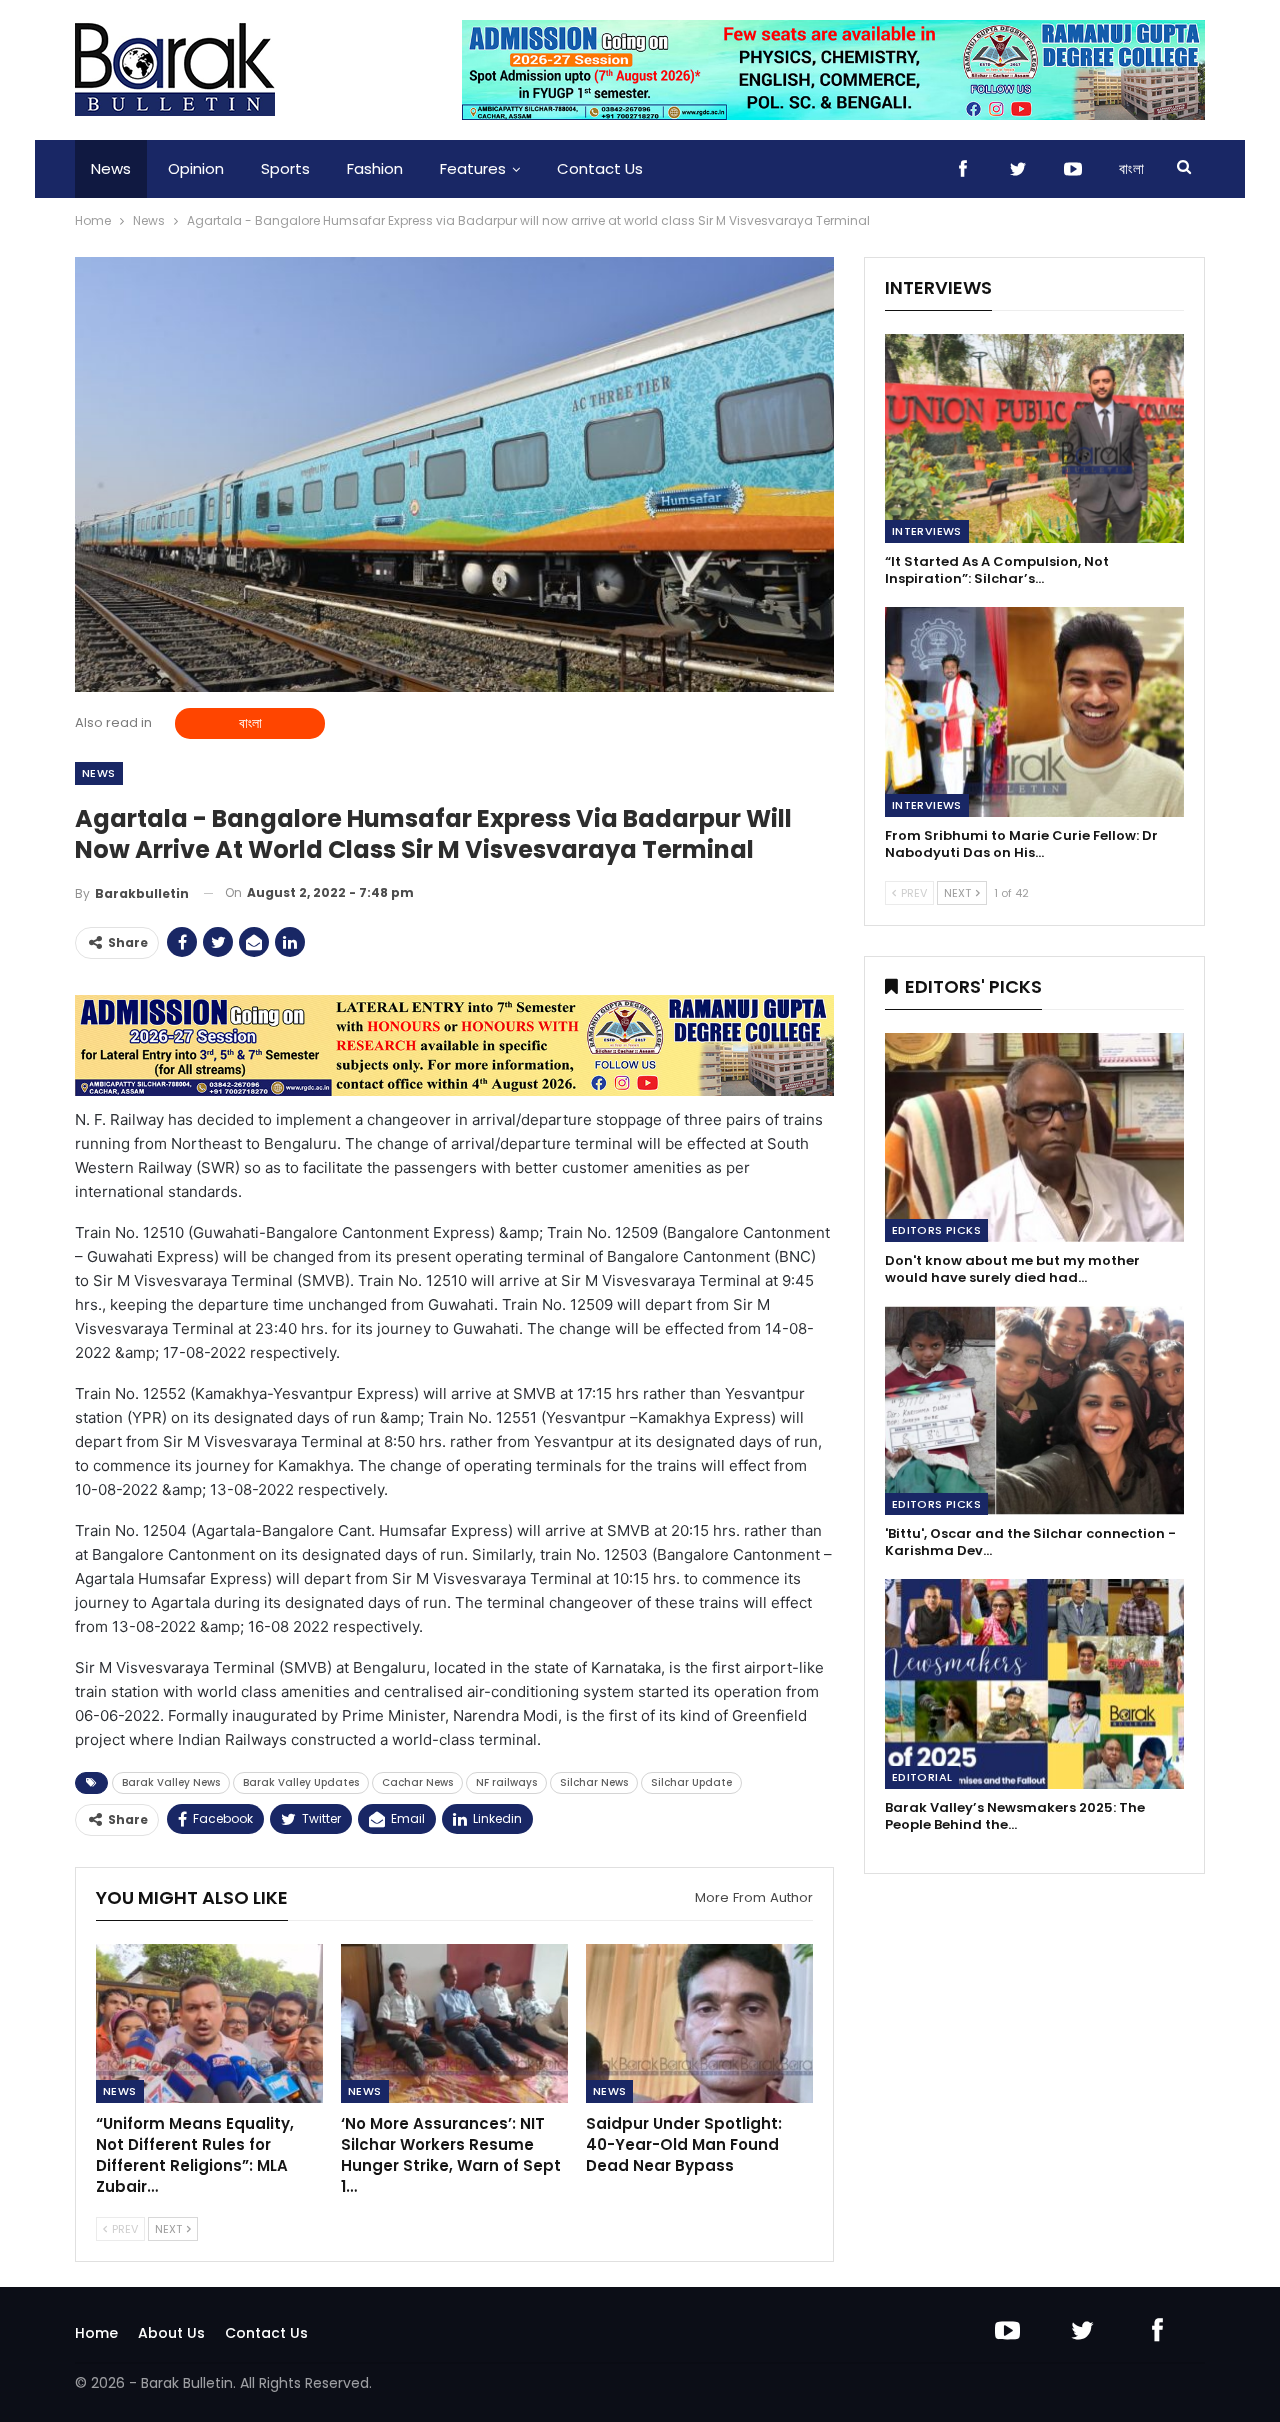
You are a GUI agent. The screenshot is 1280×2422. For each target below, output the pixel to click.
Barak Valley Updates (301, 1782)
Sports (285, 168)
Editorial (922, 1777)
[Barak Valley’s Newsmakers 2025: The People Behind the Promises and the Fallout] (1034, 1683)
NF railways (506, 1782)
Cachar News (417, 1782)
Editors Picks (936, 1230)
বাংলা (1131, 168)
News (111, 168)
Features (473, 168)
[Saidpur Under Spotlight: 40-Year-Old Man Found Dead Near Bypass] (699, 2023)
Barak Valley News (171, 1782)
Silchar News (594, 1782)
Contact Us (600, 168)
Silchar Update (691, 1782)
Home (96, 2333)
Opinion (196, 168)
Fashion (375, 168)
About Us (171, 2333)
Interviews (927, 531)
